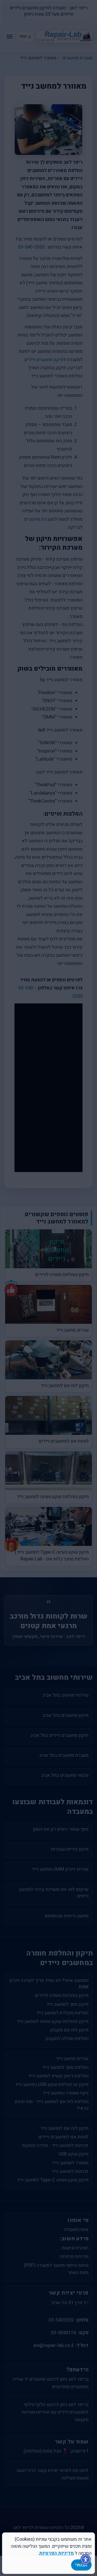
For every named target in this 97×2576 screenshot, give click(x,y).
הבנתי (81, 2565)
